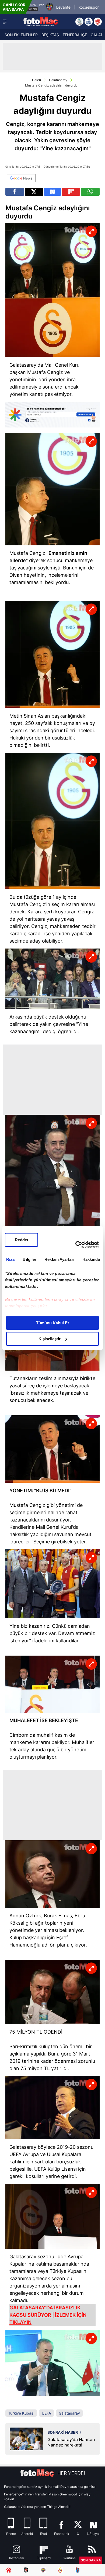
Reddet (22, 1240)
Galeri (36, 80)
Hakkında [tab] (91, 1259)
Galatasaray (58, 80)
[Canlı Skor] (89, 22)
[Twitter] (34, 192)
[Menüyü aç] (5, 22)
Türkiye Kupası (21, 2413)
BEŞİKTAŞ (50, 35)
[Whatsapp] (90, 192)
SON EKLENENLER (21, 35)
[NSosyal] (53, 192)
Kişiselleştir (50, 1339)
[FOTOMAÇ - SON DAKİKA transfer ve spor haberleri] (41, 21)
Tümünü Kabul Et (52, 1323)
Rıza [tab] (10, 1259)
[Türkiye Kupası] (98, 22)
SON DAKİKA (91, 2560)
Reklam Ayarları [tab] (59, 1259)
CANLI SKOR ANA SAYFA (14, 7)
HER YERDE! (71, 2473)
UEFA (46, 2413)
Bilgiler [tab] (29, 1259)
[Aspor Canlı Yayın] (79, 22)
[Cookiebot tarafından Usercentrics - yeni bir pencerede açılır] (76, 1245)
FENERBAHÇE (75, 35)
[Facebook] (15, 192)
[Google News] (21, 178)
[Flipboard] (71, 192)
